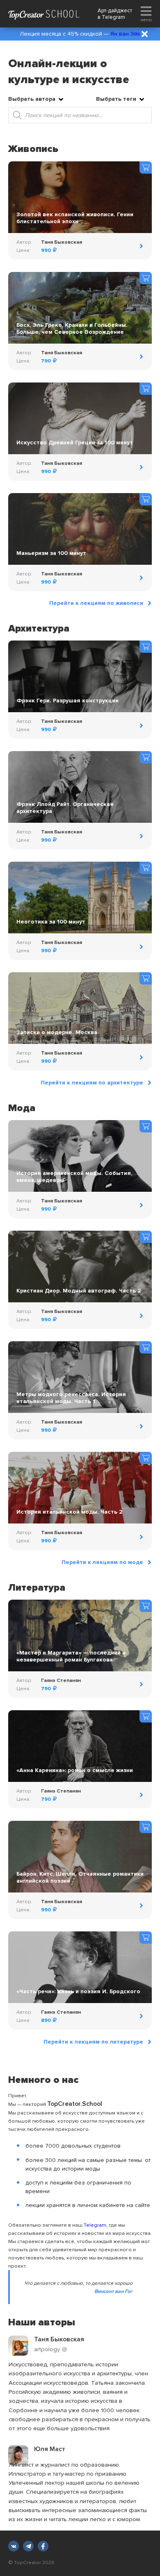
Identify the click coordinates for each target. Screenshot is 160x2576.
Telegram (113, 17)
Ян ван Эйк (125, 34)
